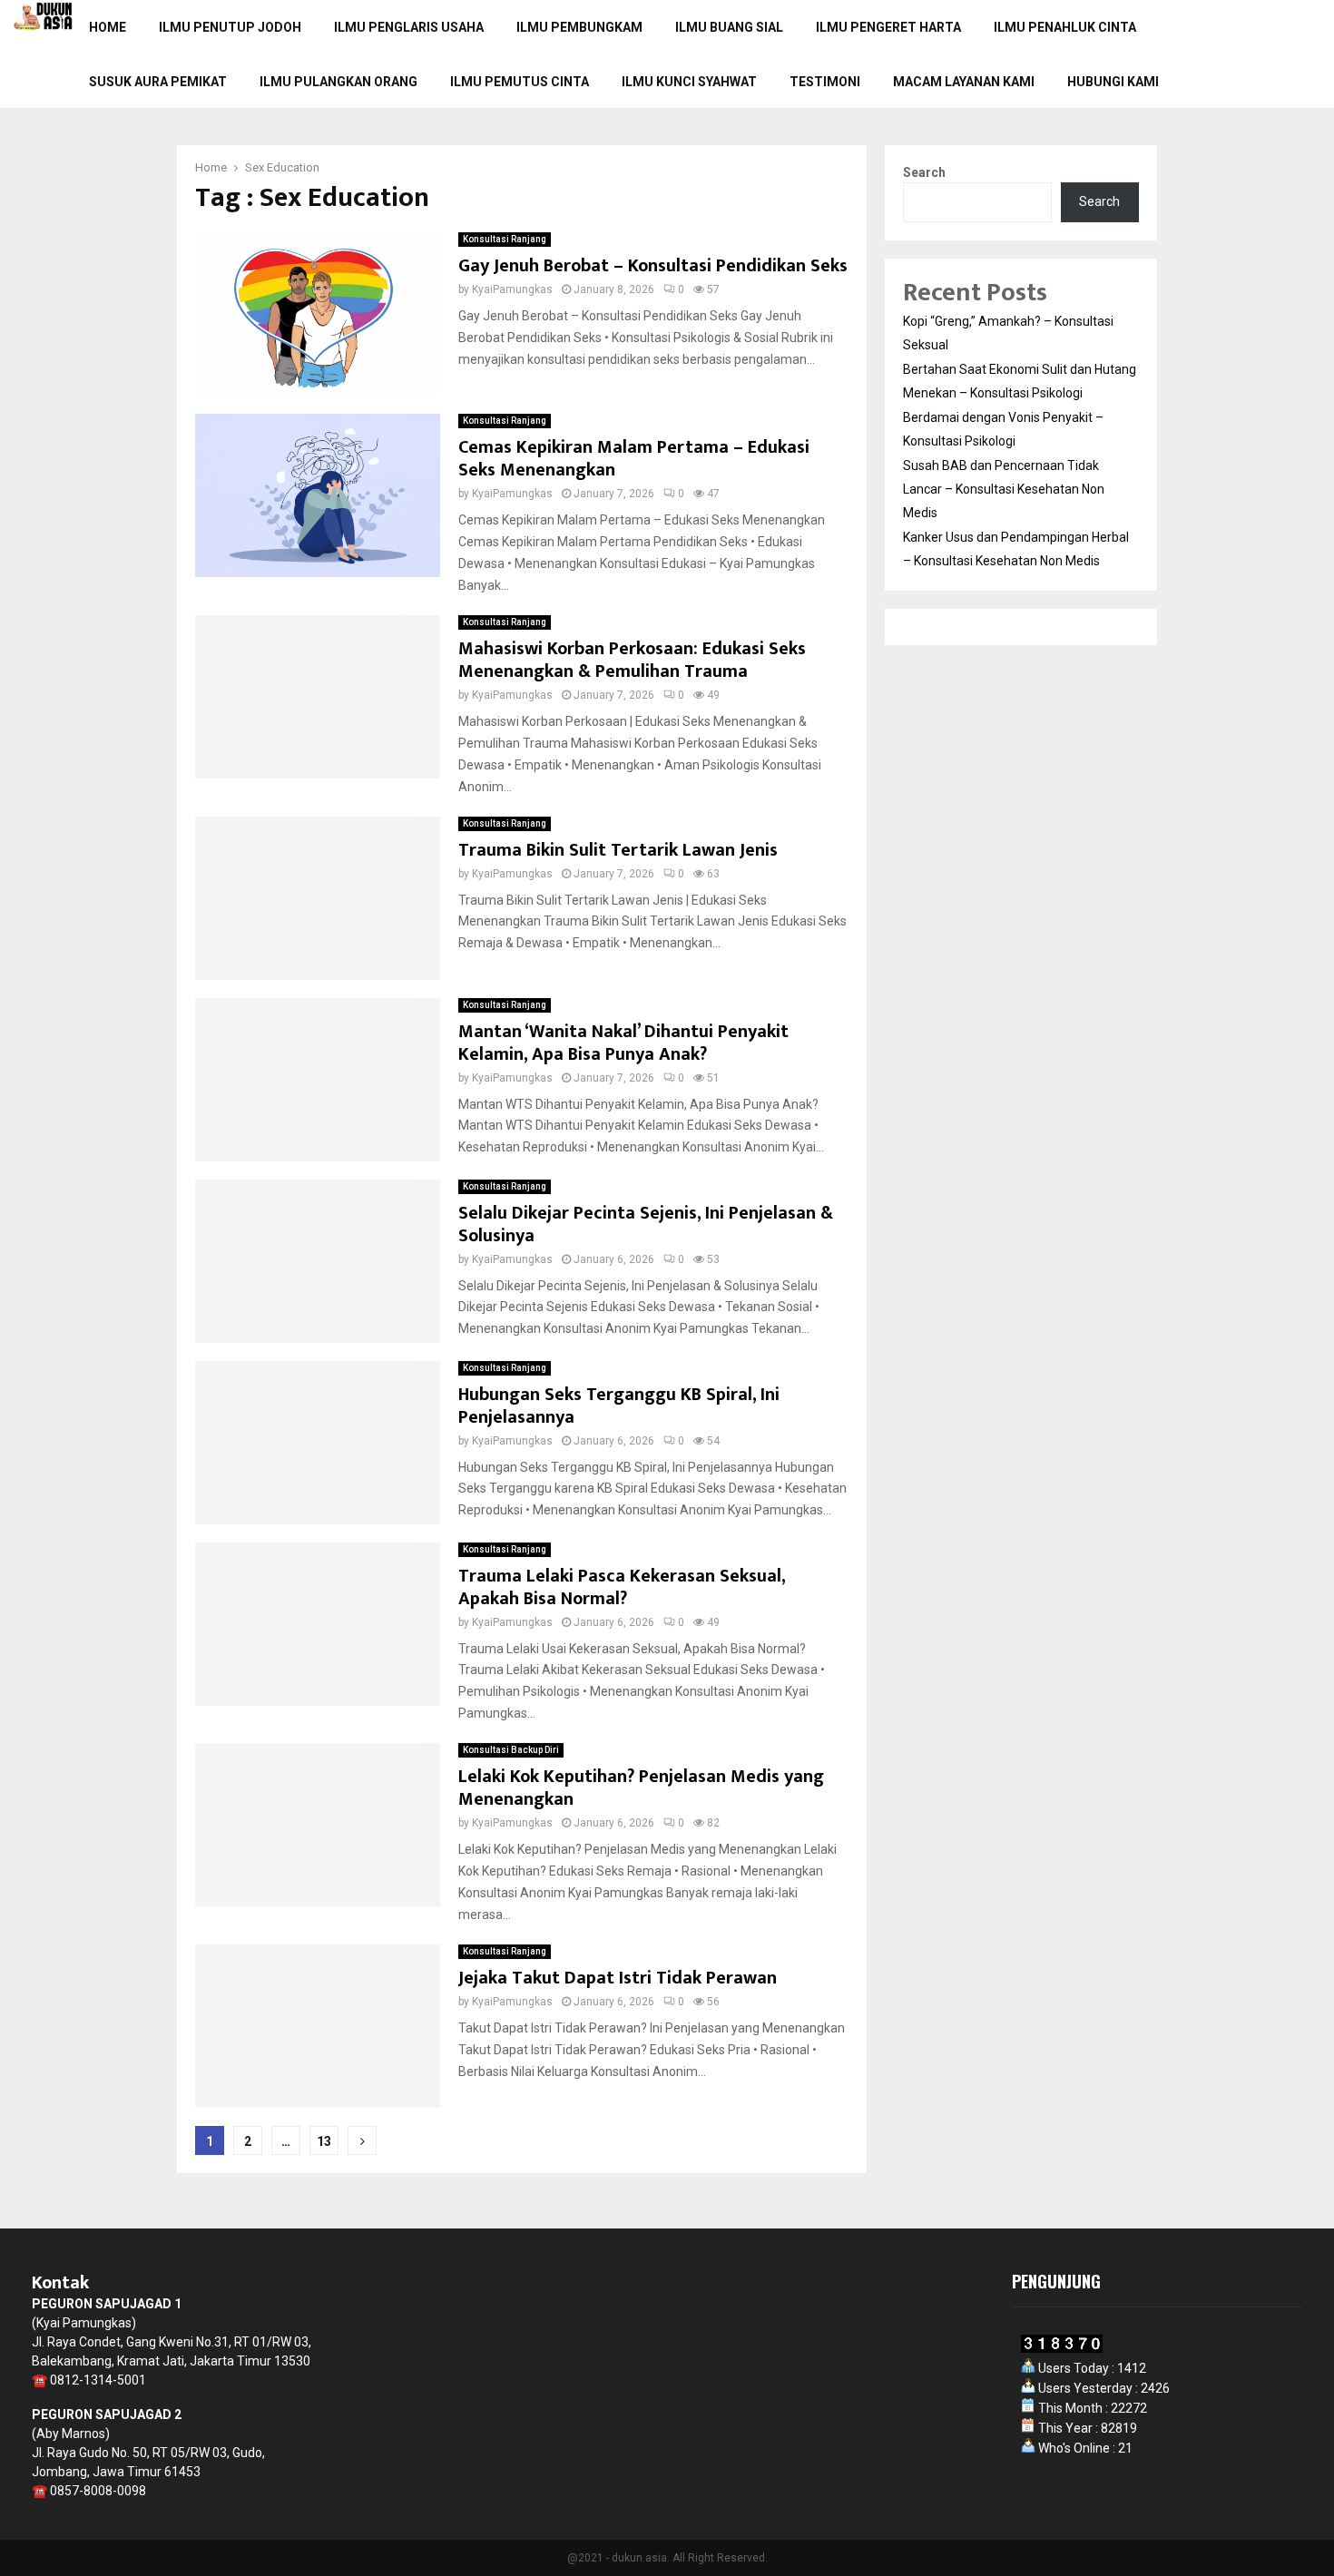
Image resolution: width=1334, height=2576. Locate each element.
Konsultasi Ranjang (505, 239)
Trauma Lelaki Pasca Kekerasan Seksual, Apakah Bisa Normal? (622, 1587)
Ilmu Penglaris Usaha (409, 27)
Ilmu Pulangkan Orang (338, 82)
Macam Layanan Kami (964, 82)
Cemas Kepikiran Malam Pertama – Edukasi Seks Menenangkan (634, 459)
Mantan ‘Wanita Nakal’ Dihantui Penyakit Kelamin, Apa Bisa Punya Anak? (623, 1043)
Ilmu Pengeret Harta (888, 27)
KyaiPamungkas (512, 289)
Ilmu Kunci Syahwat (689, 82)
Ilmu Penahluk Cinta (1065, 27)
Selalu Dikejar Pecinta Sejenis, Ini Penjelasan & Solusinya (646, 1224)
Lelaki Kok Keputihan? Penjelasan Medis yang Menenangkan (641, 1788)
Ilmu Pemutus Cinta (520, 82)
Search (924, 172)
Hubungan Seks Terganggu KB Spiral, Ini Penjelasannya (619, 1406)
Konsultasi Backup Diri (511, 1750)
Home (108, 27)
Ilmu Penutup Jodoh (230, 27)
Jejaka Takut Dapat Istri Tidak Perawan (618, 1978)
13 (324, 2141)
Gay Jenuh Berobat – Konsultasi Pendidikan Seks (653, 266)
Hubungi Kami (1113, 82)
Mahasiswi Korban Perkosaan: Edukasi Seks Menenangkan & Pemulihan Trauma (632, 660)
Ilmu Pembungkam (579, 27)
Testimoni (825, 82)
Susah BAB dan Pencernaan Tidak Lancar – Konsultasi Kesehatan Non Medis (1004, 489)
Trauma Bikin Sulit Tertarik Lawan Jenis (618, 850)
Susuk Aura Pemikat (158, 82)
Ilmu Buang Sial (729, 27)
